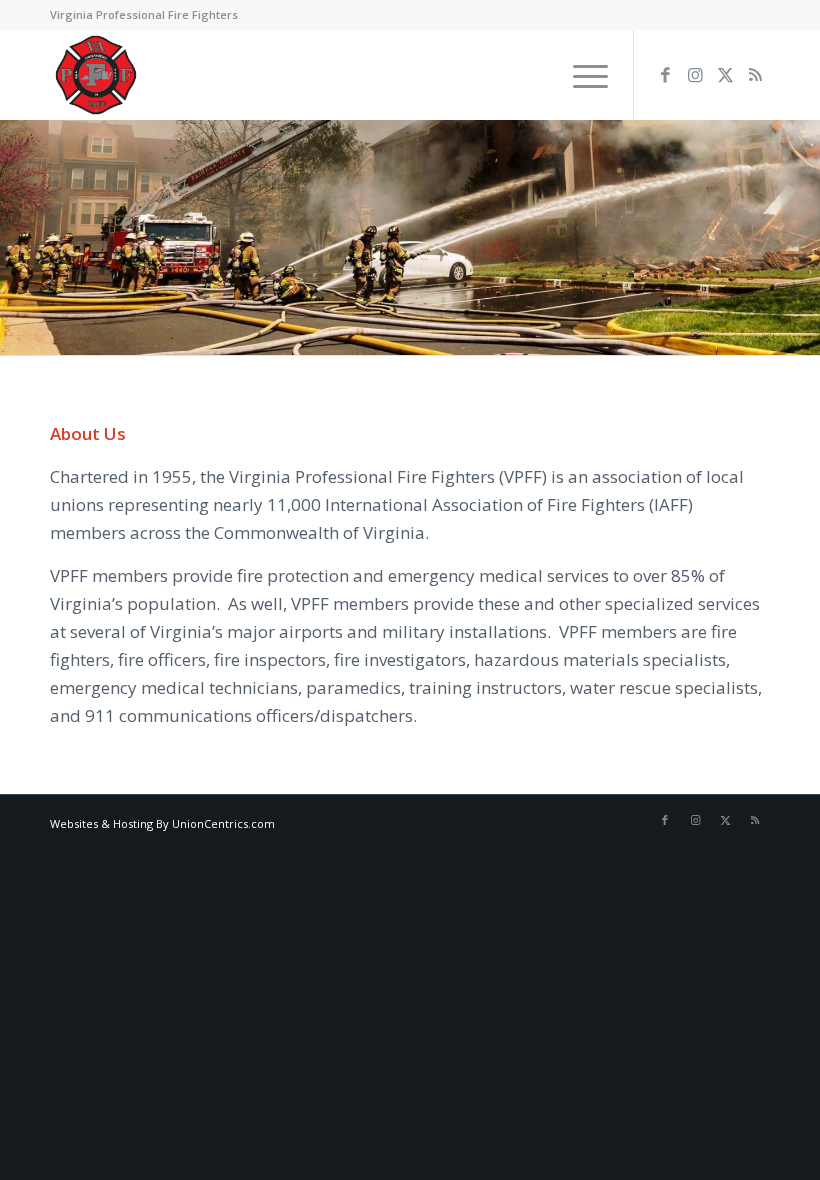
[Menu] (580, 75)
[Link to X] (725, 75)
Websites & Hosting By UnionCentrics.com (162, 823)
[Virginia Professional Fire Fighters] (96, 75)
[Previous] (17, 238)
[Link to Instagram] (695, 75)
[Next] (802, 238)
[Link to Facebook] (665, 75)
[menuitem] (533, 75)
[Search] (533, 75)
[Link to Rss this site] (755, 75)
